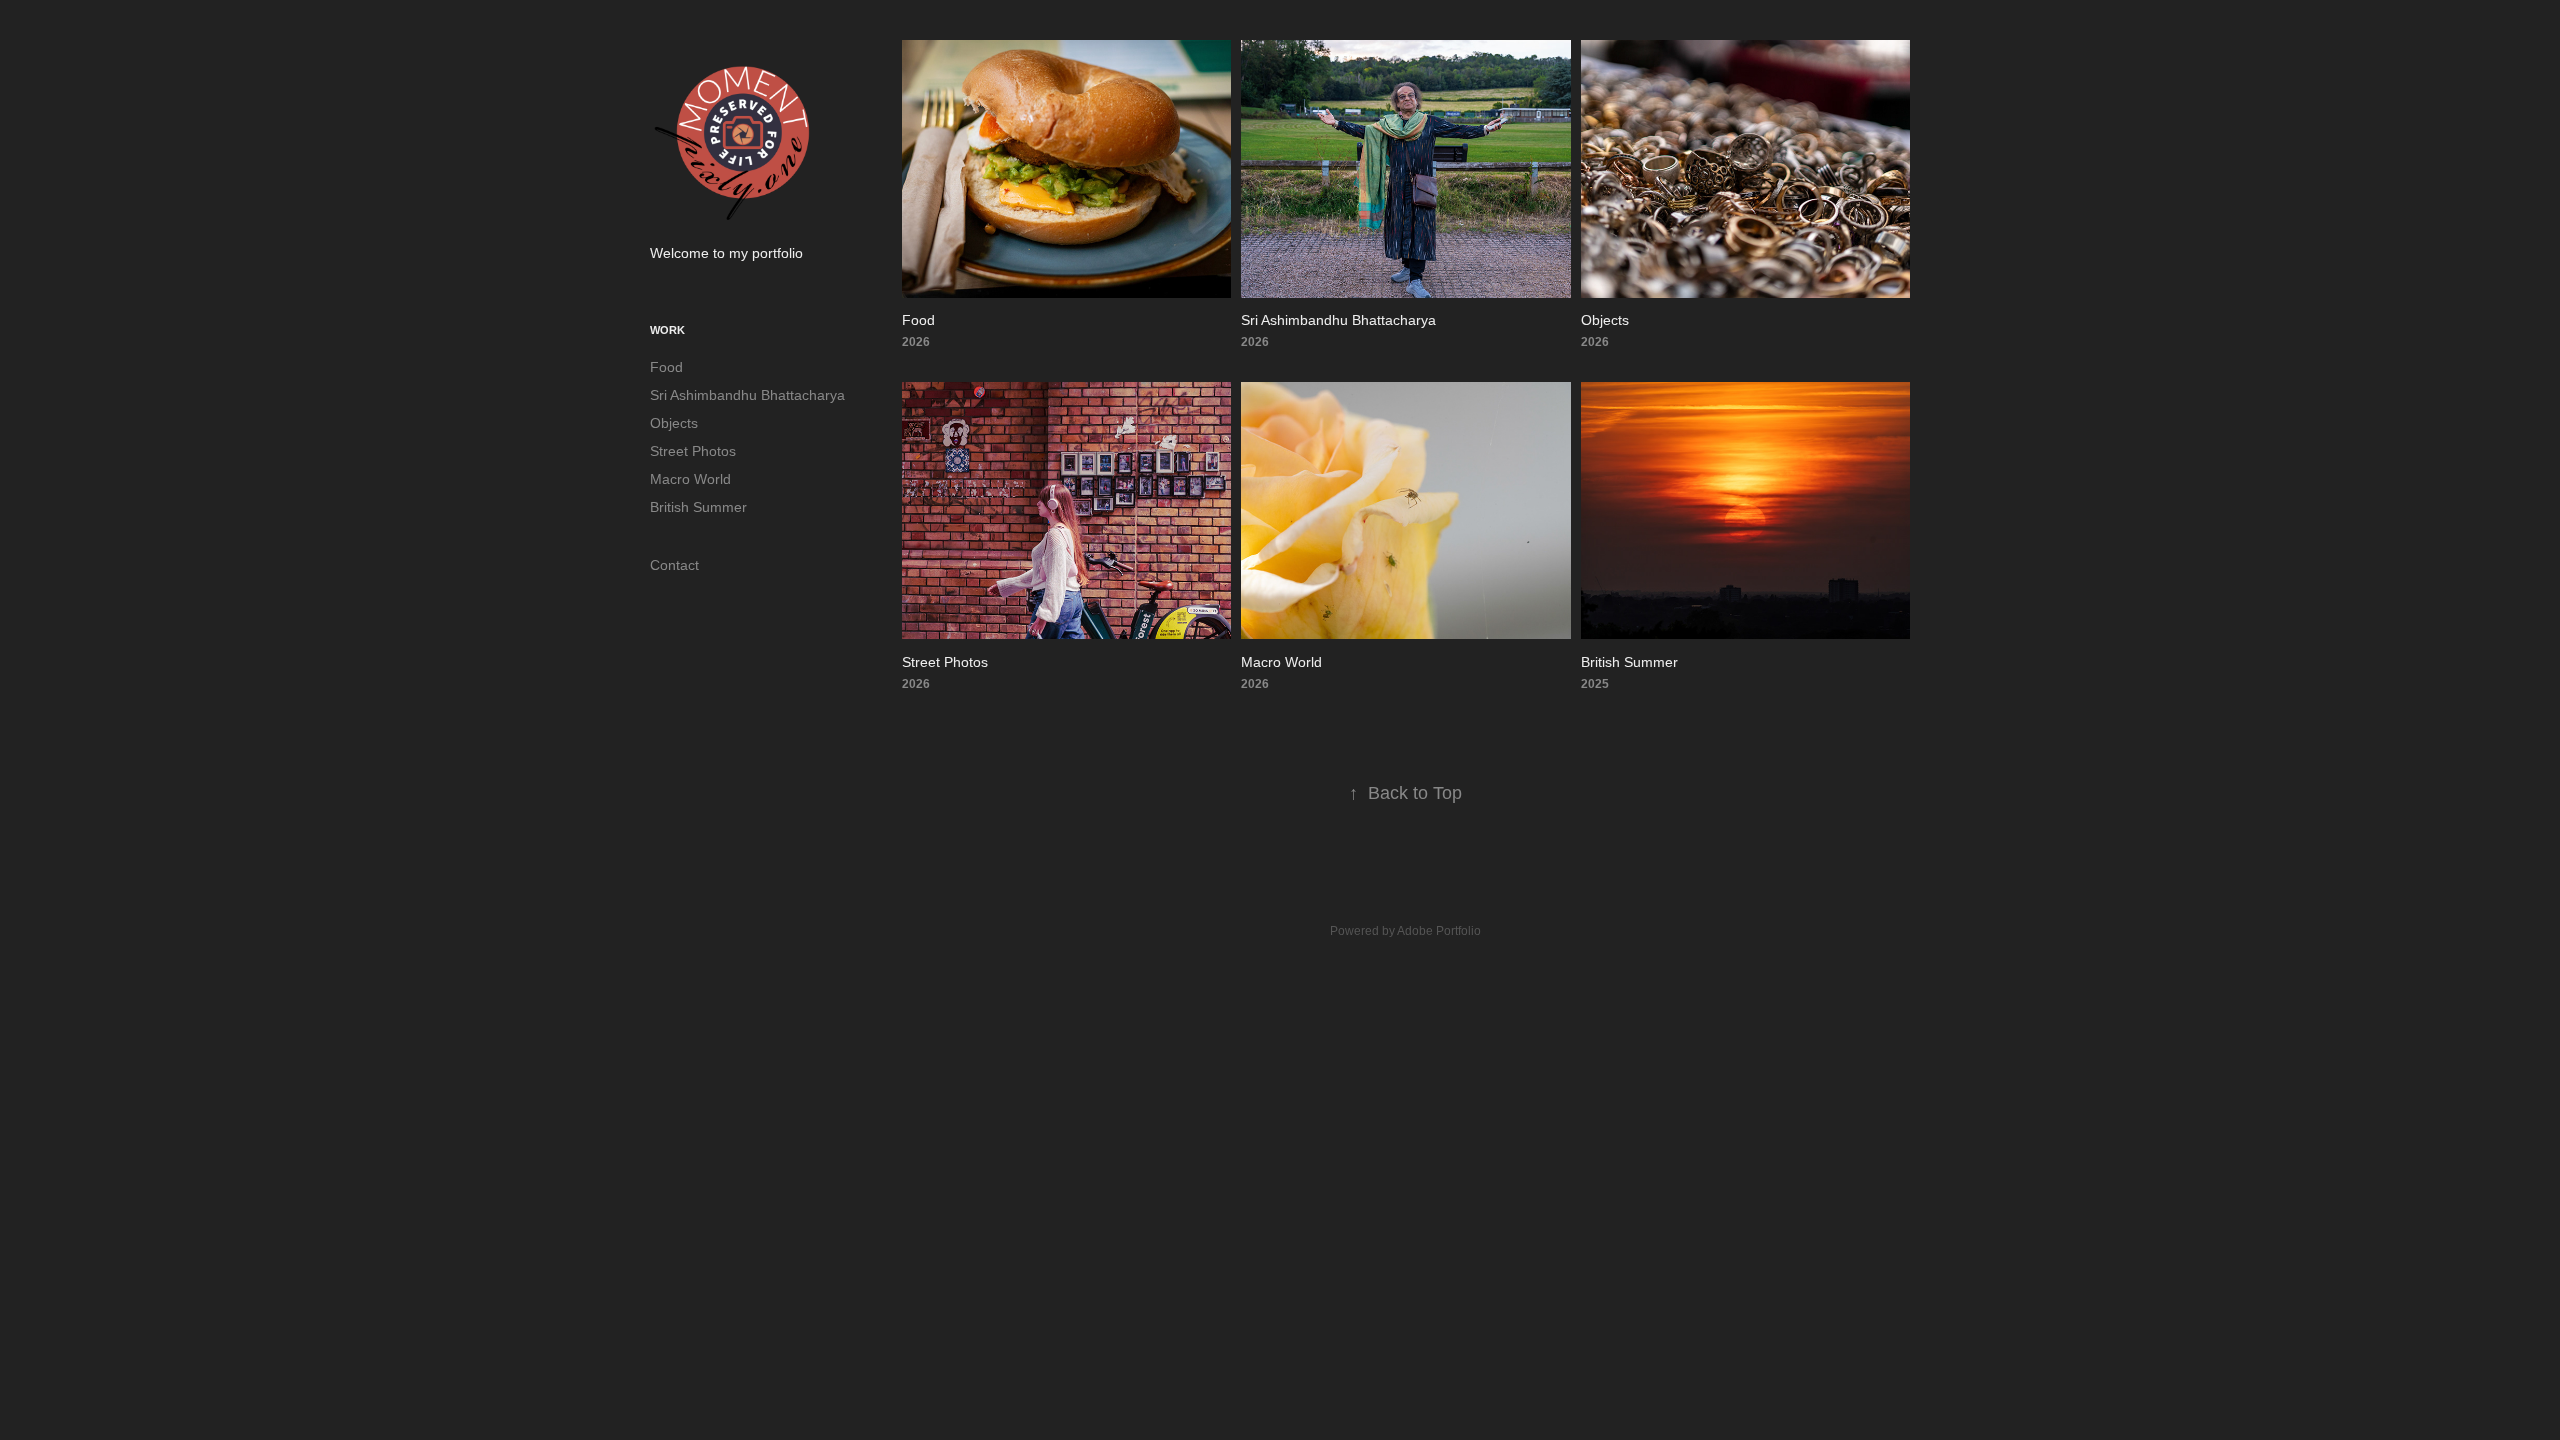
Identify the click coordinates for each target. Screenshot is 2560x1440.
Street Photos (693, 451)
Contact (674, 565)
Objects (674, 423)
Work (667, 330)
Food (666, 367)
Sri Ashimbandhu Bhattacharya (747, 395)
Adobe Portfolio (1439, 931)
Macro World (690, 479)
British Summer (698, 507)
